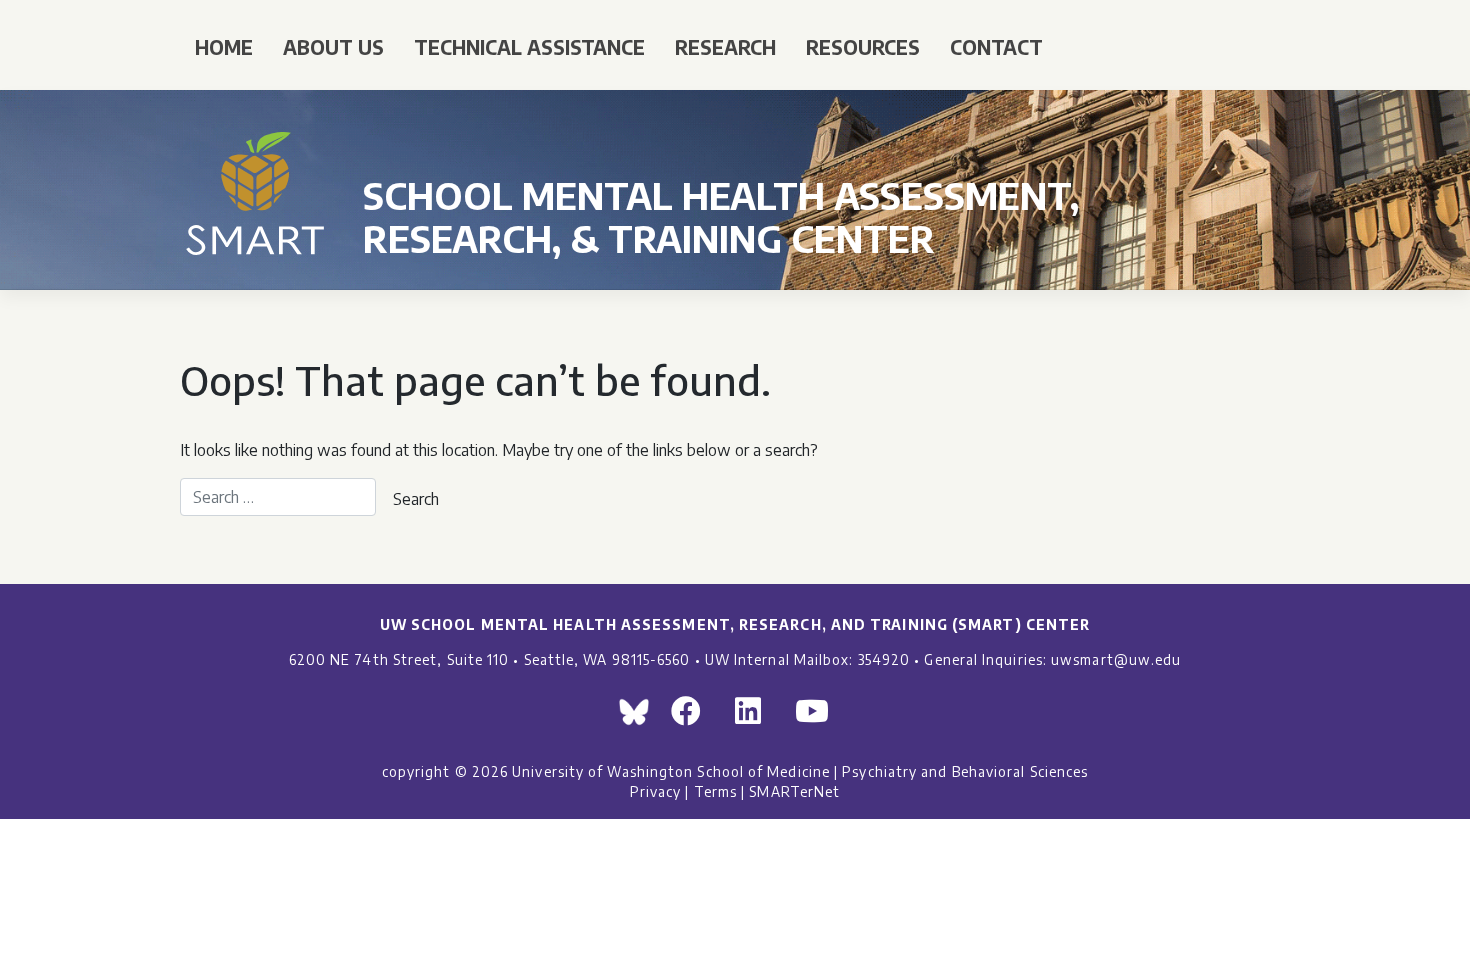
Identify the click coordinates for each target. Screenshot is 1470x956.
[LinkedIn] (757, 716)
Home (224, 47)
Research (725, 47)
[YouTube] (820, 716)
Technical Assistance (529, 47)
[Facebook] (695, 716)
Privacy (656, 791)
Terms (715, 791)
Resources (863, 47)
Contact (996, 47)
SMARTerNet (794, 791)
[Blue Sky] (639, 716)
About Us (333, 47)
